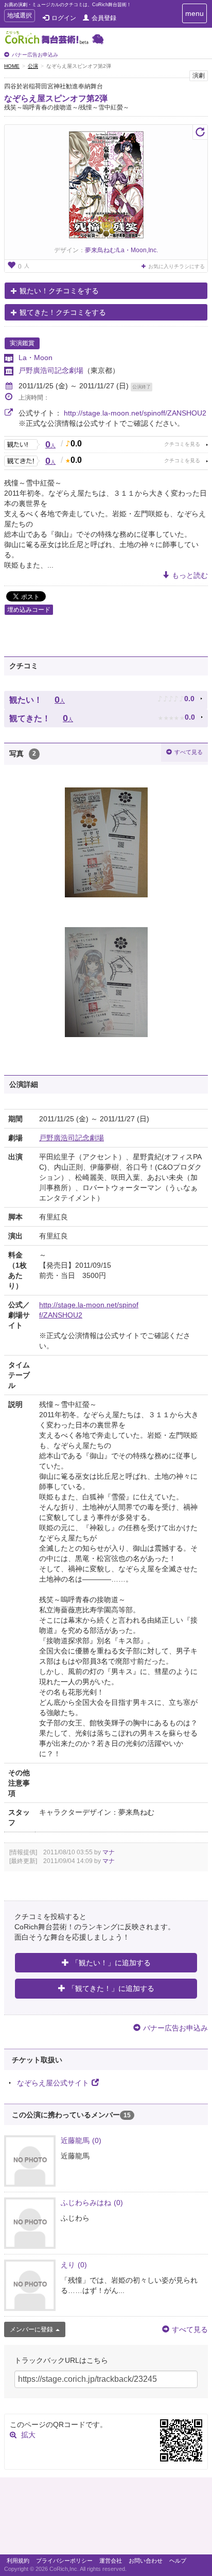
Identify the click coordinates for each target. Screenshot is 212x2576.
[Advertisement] (106, 2518)
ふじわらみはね (92, 2203)
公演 (33, 66)
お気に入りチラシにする (176, 266)
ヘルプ (178, 2561)
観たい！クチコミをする (59, 291)
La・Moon (36, 358)
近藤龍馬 (81, 2140)
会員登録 (104, 18)
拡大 (28, 2435)
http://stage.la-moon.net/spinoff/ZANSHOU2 (135, 413)
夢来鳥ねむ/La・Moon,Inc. (121, 250)
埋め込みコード (29, 610)
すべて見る (189, 752)
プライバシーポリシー (64, 2561)
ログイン (64, 18)
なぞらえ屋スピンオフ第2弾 (56, 98)
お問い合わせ (146, 2561)
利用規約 (18, 2561)
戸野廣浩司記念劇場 (51, 370)
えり (74, 2265)
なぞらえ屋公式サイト (53, 2083)
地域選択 (19, 17)
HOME (12, 66)
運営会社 (111, 2561)
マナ (109, 1852)
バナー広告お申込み (35, 55)
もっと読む (190, 575)
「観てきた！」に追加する (111, 1988)
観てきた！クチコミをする (63, 312)
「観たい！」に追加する (111, 1963)
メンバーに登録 (31, 2329)
